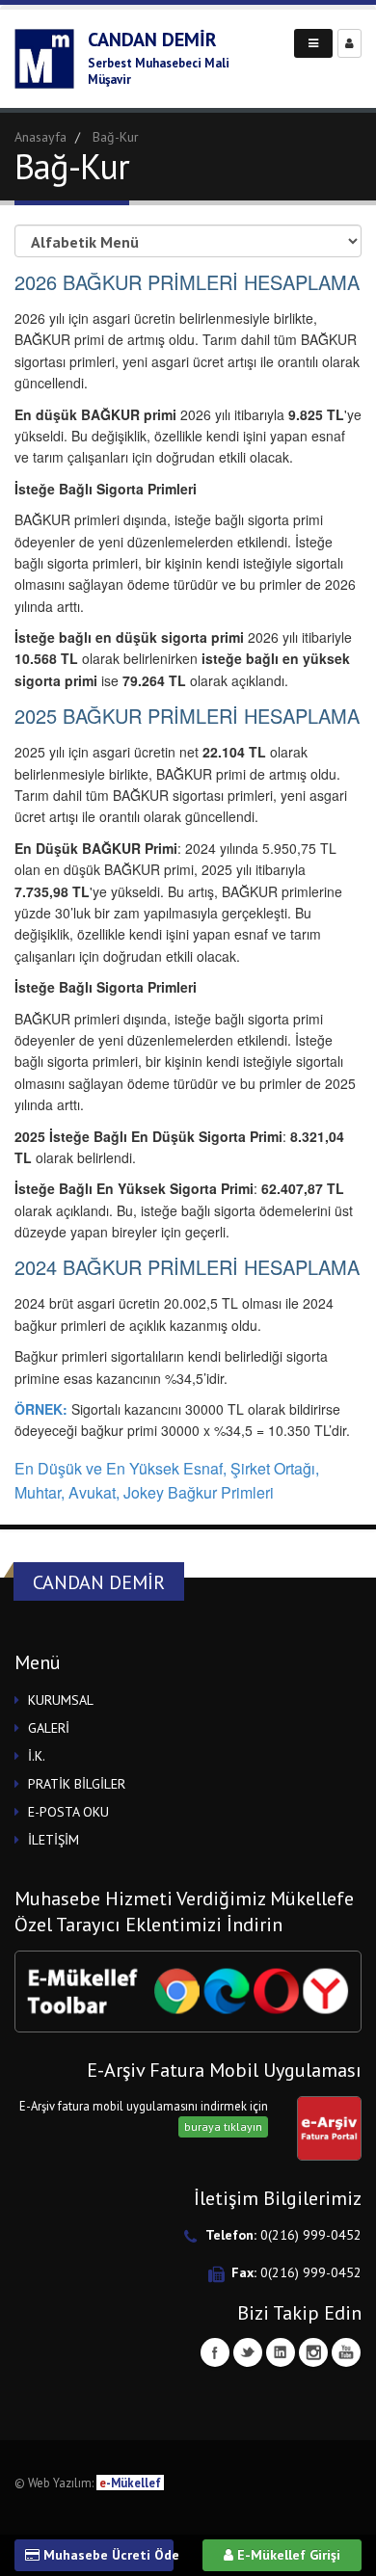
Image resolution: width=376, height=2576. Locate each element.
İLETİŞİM (54, 1840)
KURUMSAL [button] (61, 1700)
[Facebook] (215, 2352)
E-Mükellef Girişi (287, 2555)
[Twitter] (248, 2352)
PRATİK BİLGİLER (77, 1784)
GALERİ (49, 1728)
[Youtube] (346, 2352)
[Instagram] (313, 2352)
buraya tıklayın (223, 2126)
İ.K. (37, 1756)
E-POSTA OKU (68, 1812)
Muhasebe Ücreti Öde (107, 2555)
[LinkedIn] (281, 2352)
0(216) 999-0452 (311, 2235)
